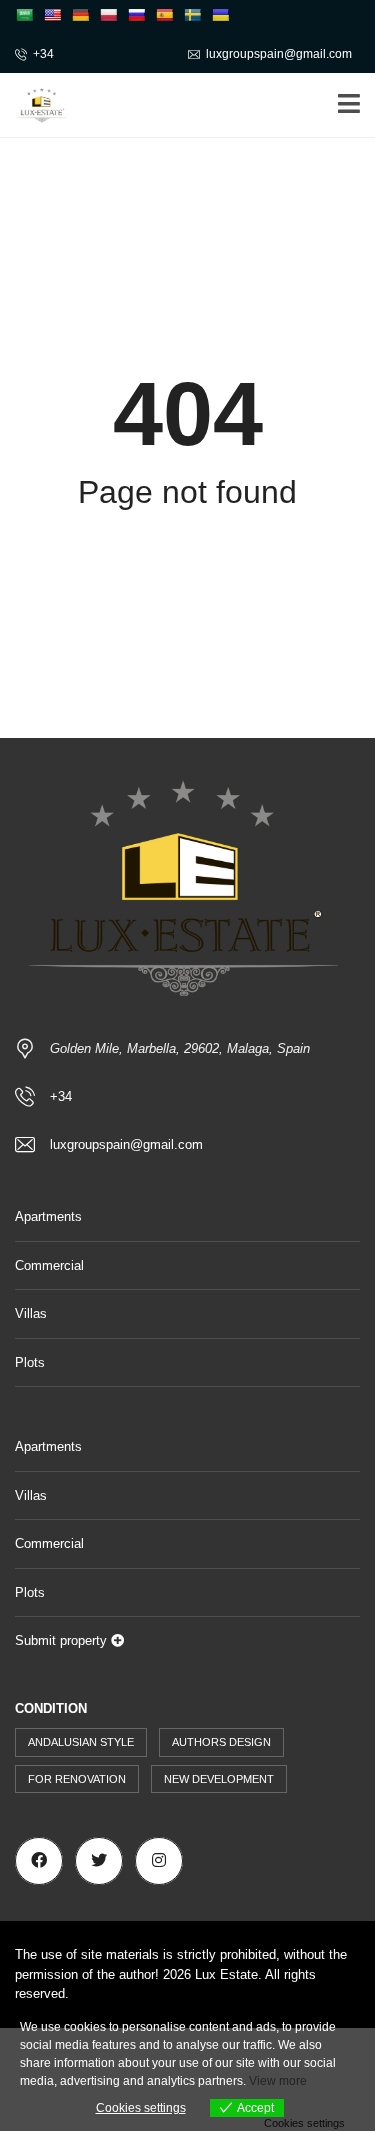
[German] (80, 15)
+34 (43, 54)
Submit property (63, 1640)
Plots (30, 1362)
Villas (31, 1313)
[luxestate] (35, 105)
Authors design (221, 1742)
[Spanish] (164, 15)
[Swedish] (192, 15)
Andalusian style (81, 1742)
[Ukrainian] (220, 15)
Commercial (49, 1265)
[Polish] (108, 15)
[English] (52, 15)
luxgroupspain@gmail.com (279, 54)
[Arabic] (24, 15)
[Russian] (136, 15)
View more (278, 2081)
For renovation (77, 1779)
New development (219, 1779)
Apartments (48, 1216)
